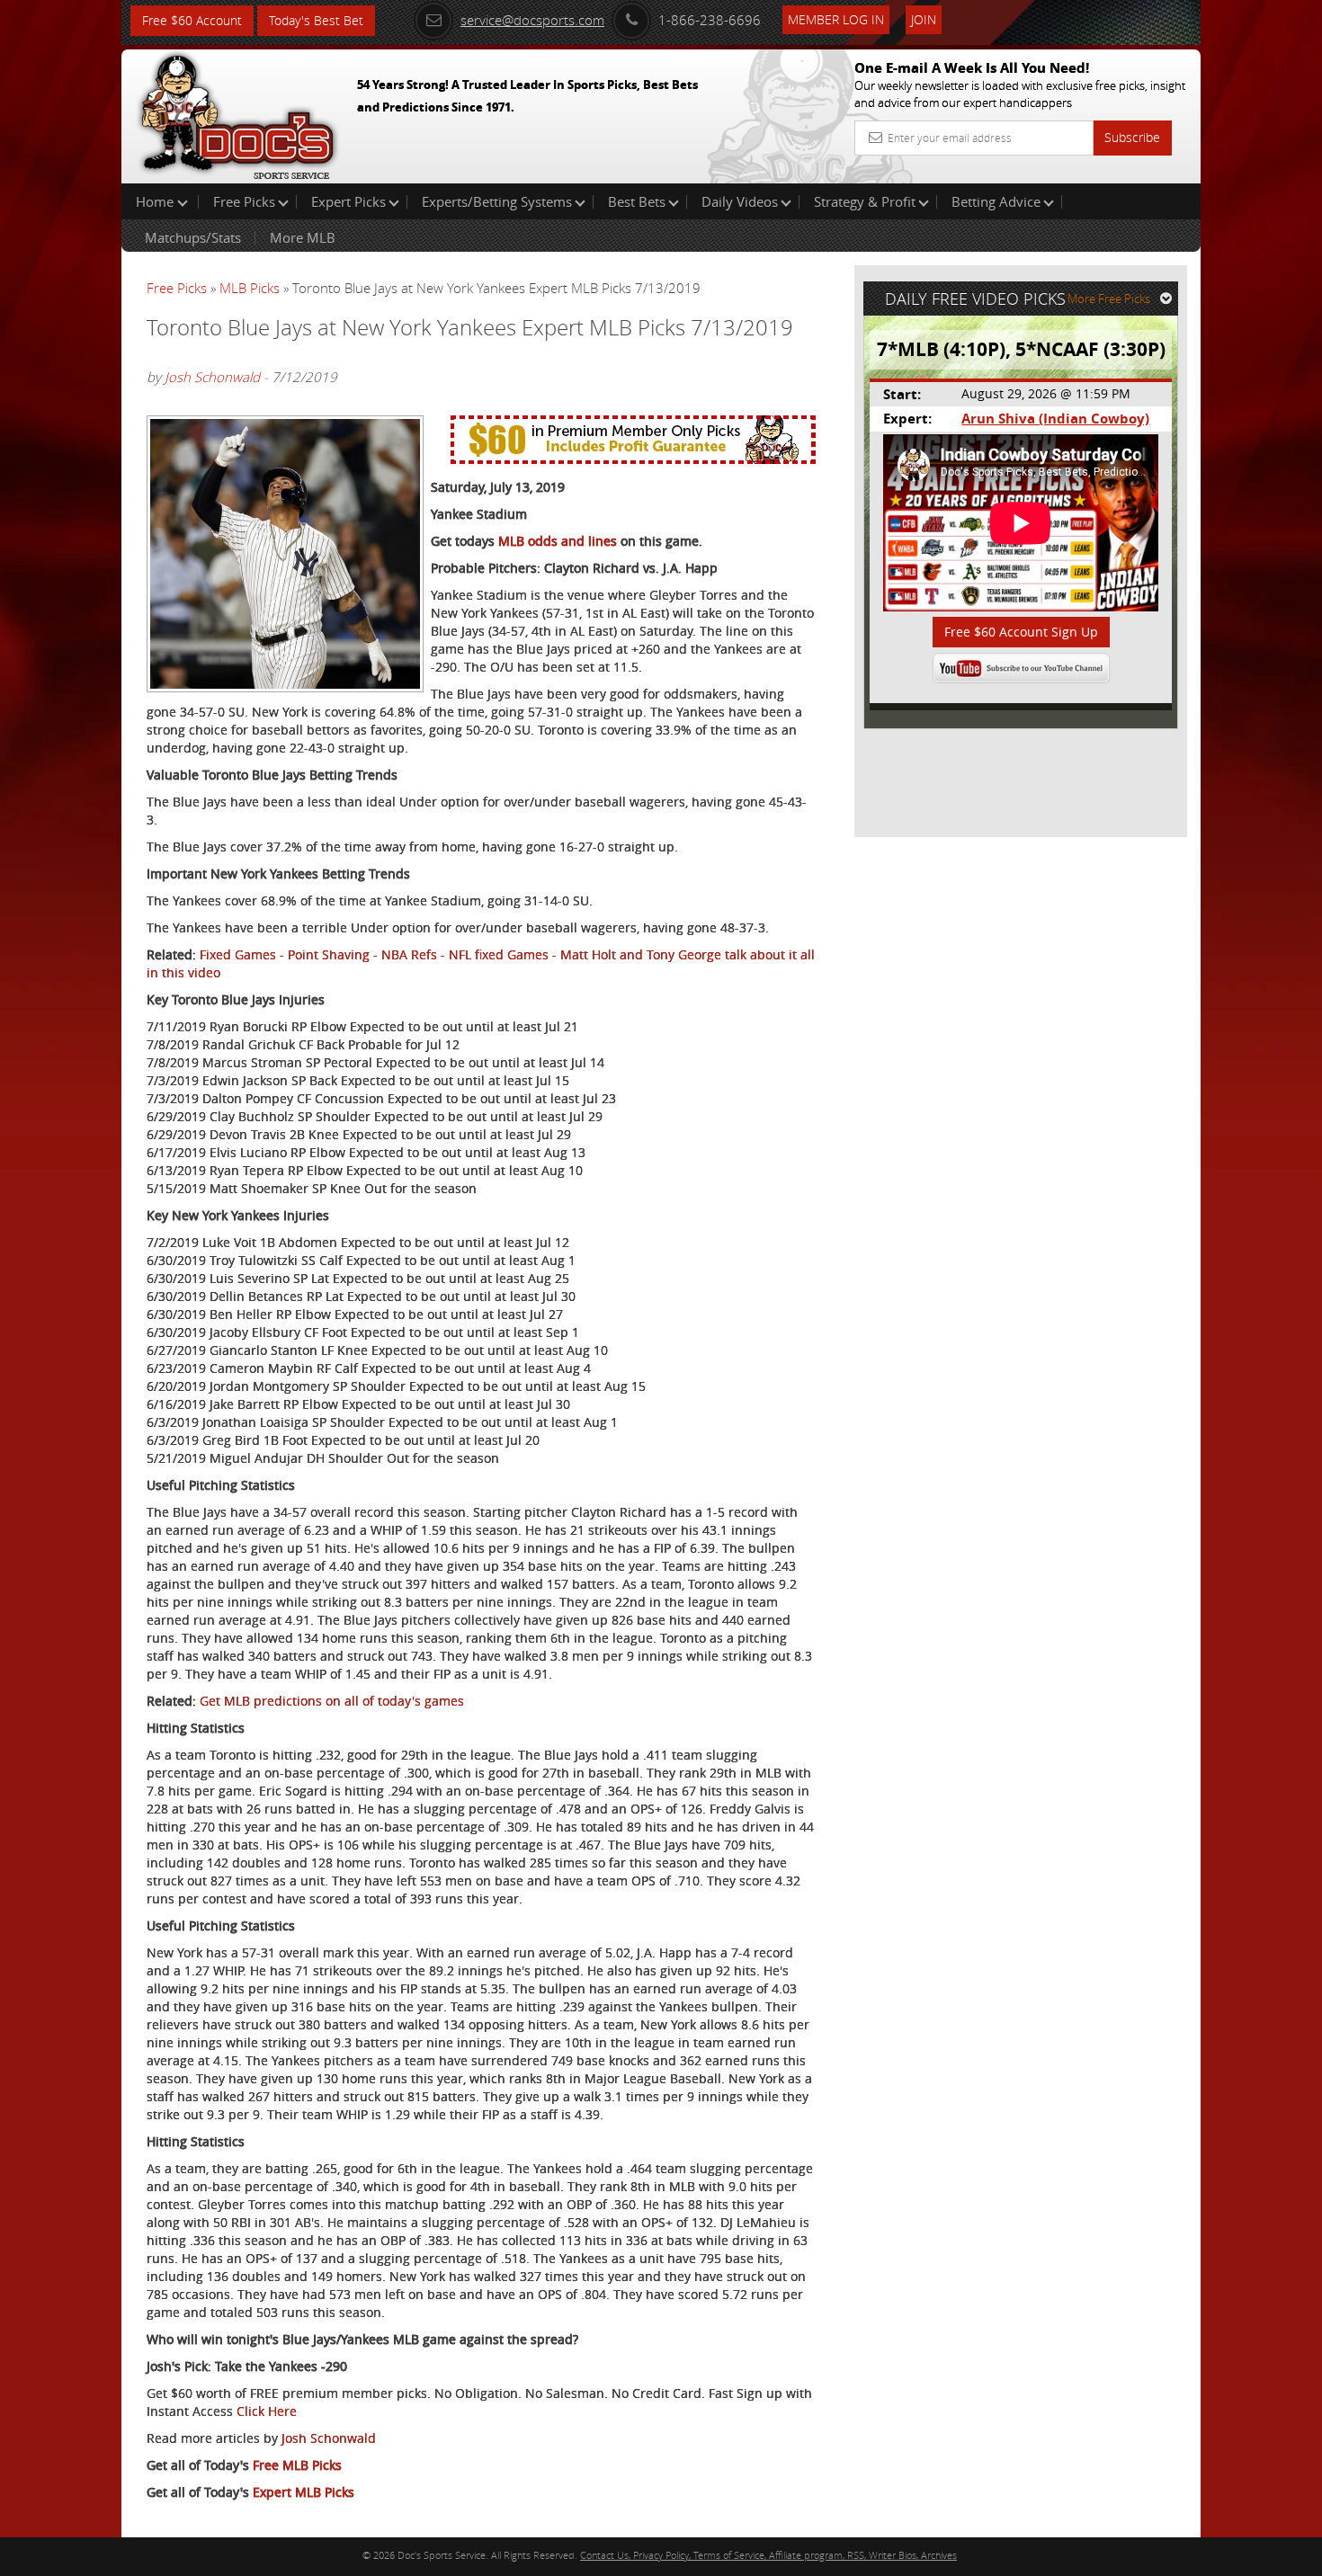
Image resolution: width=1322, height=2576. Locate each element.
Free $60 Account (192, 20)
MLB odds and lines (558, 541)
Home (156, 201)
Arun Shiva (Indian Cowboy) (1055, 419)
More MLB (303, 237)
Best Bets (637, 201)
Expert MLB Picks (304, 2492)
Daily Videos (740, 201)
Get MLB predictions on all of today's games (332, 1701)
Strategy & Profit (865, 201)
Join (924, 19)
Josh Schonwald (212, 377)
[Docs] (237, 112)
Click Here (267, 2411)
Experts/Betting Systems (497, 201)
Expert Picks (348, 201)
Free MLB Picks (297, 2465)
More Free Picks (1109, 299)
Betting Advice (996, 201)
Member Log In (836, 19)
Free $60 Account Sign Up (1021, 632)
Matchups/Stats (193, 237)
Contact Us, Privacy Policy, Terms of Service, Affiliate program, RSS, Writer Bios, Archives (768, 2555)
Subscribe (1132, 137)
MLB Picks (250, 288)
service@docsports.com (532, 20)
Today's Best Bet (316, 20)
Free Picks (244, 201)
